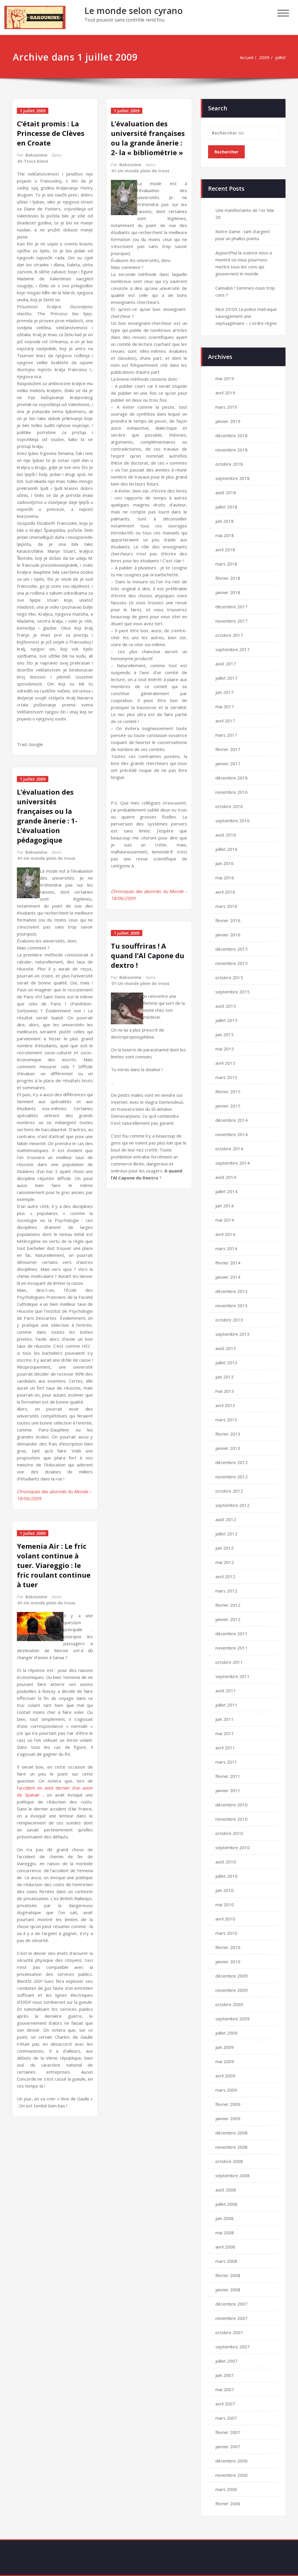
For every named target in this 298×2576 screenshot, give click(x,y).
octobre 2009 (229, 2004)
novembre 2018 (232, 450)
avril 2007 (225, 2404)
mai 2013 (225, 1391)
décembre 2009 (232, 1976)
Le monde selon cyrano (134, 11)
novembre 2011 (232, 1648)
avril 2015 (225, 1063)
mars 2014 (226, 1248)
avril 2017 (225, 721)
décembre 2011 (232, 1634)
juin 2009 (225, 2047)
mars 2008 (226, 2261)
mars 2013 (226, 1420)
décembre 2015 (232, 949)
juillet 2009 (226, 2033)
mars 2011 (226, 1762)
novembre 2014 (232, 1134)
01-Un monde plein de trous (46, 858)
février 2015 (228, 1092)
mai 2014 (225, 1220)
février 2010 (228, 1947)
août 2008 (226, 2190)
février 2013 (228, 1434)
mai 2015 (225, 1049)
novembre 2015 (232, 963)
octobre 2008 (229, 2161)
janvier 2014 (228, 1277)
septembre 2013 (233, 1334)
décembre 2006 (232, 2461)
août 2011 (226, 1691)
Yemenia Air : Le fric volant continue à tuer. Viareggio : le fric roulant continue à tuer (54, 1565)
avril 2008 (225, 2247)
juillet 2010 (226, 1876)
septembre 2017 (233, 649)
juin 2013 (225, 1377)
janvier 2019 (228, 421)
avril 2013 (225, 1405)
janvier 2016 (228, 935)
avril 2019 (225, 393)
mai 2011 (225, 1733)
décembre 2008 (232, 2133)
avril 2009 (225, 2076)
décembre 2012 (232, 1462)
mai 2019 (225, 378)
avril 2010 (225, 1919)
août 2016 (226, 835)
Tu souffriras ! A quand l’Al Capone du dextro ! (148, 955)
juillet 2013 (226, 1363)
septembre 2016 (233, 821)
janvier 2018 (228, 592)
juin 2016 (225, 863)
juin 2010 (225, 1890)
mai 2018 (225, 535)
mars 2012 (226, 1591)
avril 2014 (225, 1234)
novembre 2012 (232, 1477)
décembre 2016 (232, 778)
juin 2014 (225, 1206)
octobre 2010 (229, 1833)
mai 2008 (225, 2233)
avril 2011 (225, 1748)
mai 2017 (225, 706)
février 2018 (228, 578)
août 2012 (226, 1519)
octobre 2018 (229, 464)
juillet (281, 57)
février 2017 (228, 749)
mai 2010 (225, 1904)
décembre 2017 (232, 607)
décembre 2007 (232, 2304)
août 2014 (226, 1177)
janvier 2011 (228, 1790)
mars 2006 (226, 2489)
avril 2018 (225, 550)
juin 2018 (225, 521)
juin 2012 (225, 1548)
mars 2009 (226, 2090)
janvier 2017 (228, 763)
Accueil (246, 57)
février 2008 (228, 2275)
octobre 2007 (229, 2332)
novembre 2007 (232, 2318)
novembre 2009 (232, 1990)
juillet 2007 (226, 2361)
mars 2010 (226, 1933)
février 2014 (228, 1263)
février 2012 (228, 1605)
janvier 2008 (228, 2290)
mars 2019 (226, 407)
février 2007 (228, 2432)
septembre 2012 (233, 1505)
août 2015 (226, 1006)
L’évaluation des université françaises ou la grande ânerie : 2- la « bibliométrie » (148, 138)
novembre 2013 (232, 1305)
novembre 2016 (232, 792)
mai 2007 (225, 2389)
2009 (264, 57)
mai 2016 (225, 878)
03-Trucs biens (33, 161)
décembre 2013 (232, 1291)
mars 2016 (226, 906)
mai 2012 (225, 1562)
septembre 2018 (233, 478)
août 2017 (226, 664)
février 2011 (228, 1776)
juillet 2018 (226, 507)
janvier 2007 (228, 2446)
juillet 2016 (226, 849)
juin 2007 (225, 2375)
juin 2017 (225, 692)
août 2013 (226, 1348)
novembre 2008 (232, 2147)
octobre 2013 (229, 1320)
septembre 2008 (233, 2175)
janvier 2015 (228, 1106)
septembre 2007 (233, 2347)
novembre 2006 (232, 2475)
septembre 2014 (233, 1163)
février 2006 (228, 2504)
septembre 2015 (233, 992)
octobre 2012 (229, 1491)
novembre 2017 (232, 621)
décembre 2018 (232, 435)
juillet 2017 (226, 678)
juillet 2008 (226, 2204)
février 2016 (228, 920)
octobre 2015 (229, 977)
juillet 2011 (226, 1705)
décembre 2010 (232, 1805)
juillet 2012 (226, 1534)
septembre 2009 (233, 2019)
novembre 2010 (232, 1819)
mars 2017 (226, 735)
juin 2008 (225, 2218)
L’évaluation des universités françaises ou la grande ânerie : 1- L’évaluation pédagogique (47, 816)
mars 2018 (226, 564)
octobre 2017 (229, 635)
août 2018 (226, 492)
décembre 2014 (232, 1120)
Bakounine (36, 155)
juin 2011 (225, 1719)
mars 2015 (226, 1077)
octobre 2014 (229, 1149)
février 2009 (228, 2104)
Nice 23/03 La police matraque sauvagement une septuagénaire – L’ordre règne (246, 316)
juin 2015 (225, 1034)
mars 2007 (226, 2418)
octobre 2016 (229, 806)
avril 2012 (225, 1576)
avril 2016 (225, 892)
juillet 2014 (226, 1191)
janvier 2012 (228, 1619)
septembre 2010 (233, 1847)
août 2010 (226, 1862)
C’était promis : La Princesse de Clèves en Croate (51, 133)
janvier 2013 (228, 1448)
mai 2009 (225, 2061)
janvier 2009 (228, 2118)
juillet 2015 (226, 1020)
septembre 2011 (233, 1676)
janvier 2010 (228, 1962)
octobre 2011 (229, 1662)
